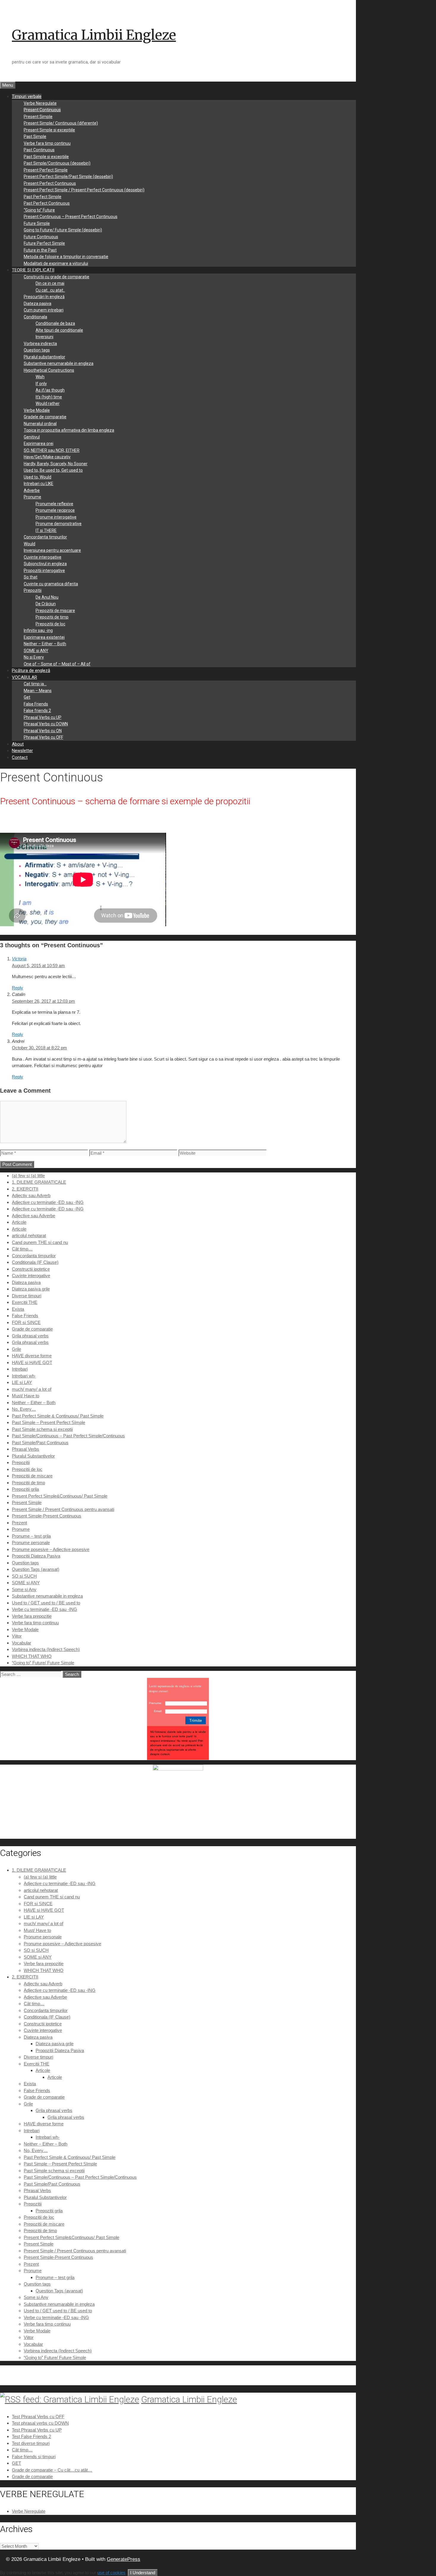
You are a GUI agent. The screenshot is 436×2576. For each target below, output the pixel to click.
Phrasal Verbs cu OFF (43, 737)
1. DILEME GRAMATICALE (39, 1182)
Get (27, 697)
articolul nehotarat (29, 1235)
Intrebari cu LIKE (39, 484)
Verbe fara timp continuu (47, 143)
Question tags (37, 350)
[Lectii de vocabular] (178, 1769)
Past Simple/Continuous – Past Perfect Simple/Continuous (68, 1436)
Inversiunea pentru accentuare (52, 550)
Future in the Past (40, 250)
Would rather (48, 403)
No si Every (34, 657)
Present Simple (38, 117)
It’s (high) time (49, 397)
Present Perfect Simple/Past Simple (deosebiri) (68, 177)
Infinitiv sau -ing (38, 630)
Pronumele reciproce (55, 510)
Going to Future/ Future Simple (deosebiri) (63, 230)
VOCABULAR (24, 677)
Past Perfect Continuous (47, 203)
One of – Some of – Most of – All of (57, 664)
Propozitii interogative (44, 570)
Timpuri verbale (27, 96)
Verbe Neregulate (40, 103)
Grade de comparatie (32, 1329)
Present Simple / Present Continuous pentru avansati (63, 1509)
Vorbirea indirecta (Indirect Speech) (46, 1649)
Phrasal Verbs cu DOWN (46, 724)
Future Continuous (41, 237)
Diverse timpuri (27, 1296)
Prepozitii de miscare (55, 611)
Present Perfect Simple (46, 170)
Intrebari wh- (24, 1376)
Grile (16, 1349)
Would (30, 544)
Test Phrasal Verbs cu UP (37, 2430)
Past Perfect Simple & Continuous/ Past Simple (58, 1416)
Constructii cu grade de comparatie (57, 277)
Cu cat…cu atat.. (50, 290)
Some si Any (24, 1589)
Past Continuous (39, 150)
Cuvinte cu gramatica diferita (51, 584)
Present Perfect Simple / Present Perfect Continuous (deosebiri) (84, 190)
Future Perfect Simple (44, 243)
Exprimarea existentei (44, 637)
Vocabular (22, 1643)
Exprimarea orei (39, 444)
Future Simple (37, 223)
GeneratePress (124, 2559)
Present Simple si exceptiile (49, 130)
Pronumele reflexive (54, 504)
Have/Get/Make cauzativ (47, 457)
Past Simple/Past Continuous (40, 1443)
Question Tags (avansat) (36, 1569)
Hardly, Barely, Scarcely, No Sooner (56, 464)
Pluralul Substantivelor (33, 1456)
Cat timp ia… (35, 684)
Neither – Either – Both (45, 644)
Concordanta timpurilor (45, 537)
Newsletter (22, 751)
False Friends (36, 704)
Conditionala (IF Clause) (35, 1262)
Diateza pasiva (38, 303)
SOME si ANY (36, 651)
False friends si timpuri (34, 2457)
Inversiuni (44, 337)
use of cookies (111, 2573)
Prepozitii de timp (52, 617)
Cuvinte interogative (43, 557)
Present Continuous (42, 110)
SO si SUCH (24, 1576)
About (18, 744)
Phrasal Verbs (26, 1449)
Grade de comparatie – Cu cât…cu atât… (52, 2470)
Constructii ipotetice (31, 1269)
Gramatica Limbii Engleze (94, 35)
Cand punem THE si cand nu (40, 1242)
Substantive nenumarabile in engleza (59, 363)
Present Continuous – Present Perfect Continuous (71, 217)
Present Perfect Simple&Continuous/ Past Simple (60, 1496)
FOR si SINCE (26, 1322)
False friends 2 (37, 711)
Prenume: (156, 1703)
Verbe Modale (37, 410)
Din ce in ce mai (50, 283)
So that (31, 577)
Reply (17, 988)
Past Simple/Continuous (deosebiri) (57, 163)
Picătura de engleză (31, 670)
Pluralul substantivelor (44, 357)
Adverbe (32, 490)
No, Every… (24, 1409)
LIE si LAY (22, 1382)
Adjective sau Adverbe (34, 1216)
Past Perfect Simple (43, 197)
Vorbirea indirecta (40, 344)
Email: (158, 1711)
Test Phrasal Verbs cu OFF (38, 2417)
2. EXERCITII (25, 1189)
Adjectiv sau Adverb (31, 1195)
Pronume (32, 497)
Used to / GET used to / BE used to (46, 1603)
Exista (18, 1309)
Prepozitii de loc (50, 624)
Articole (19, 1222)
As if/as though (50, 390)
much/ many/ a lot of (32, 1389)
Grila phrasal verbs (30, 1336)
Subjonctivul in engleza (45, 564)
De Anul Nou (47, 597)
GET (16, 2463)
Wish (40, 377)
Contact (20, 757)
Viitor (17, 1636)
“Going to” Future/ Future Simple (43, 1663)
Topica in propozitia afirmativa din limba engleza (69, 430)
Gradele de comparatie (45, 417)
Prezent (19, 1523)
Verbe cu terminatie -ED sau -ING (44, 1609)
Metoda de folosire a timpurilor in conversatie (66, 257)
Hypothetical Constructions (49, 370)
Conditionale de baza (55, 323)
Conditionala (35, 317)
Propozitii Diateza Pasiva (36, 1556)
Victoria (19, 959)
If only (41, 384)
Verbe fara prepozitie (32, 1616)
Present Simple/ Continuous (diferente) (61, 123)
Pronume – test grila (31, 1536)
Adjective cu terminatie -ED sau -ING (48, 1202)
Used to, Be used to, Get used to (53, 470)
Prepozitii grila (25, 1489)
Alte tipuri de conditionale (59, 330)
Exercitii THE (25, 1302)
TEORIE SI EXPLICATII (33, 270)
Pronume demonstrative (59, 524)
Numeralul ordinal (40, 424)
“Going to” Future (39, 210)
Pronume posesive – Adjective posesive (51, 1549)
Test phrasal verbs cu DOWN (40, 2423)
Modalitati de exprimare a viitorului (56, 263)
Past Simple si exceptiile (46, 157)
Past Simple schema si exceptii (42, 1429)
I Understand (143, 2573)
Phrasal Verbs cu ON (43, 731)
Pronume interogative (56, 517)
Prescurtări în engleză (44, 297)
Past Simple (35, 136)
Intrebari (20, 1369)
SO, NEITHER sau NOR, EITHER (52, 450)
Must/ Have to (26, 1396)
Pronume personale (31, 1543)
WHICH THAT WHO (32, 1656)
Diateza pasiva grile (31, 1289)
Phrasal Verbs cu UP (43, 717)
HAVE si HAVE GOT (32, 1362)
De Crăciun (46, 604)
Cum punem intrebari (44, 310)
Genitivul (32, 437)
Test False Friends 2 (31, 2436)
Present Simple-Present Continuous (47, 1516)
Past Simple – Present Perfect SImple (48, 1422)
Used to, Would (38, 477)
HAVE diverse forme (32, 1356)
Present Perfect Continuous (50, 183)
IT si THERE (46, 530)
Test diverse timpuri (31, 2443)
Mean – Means (38, 691)
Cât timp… (22, 1249)
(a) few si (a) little (28, 1176)
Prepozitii (33, 590)
